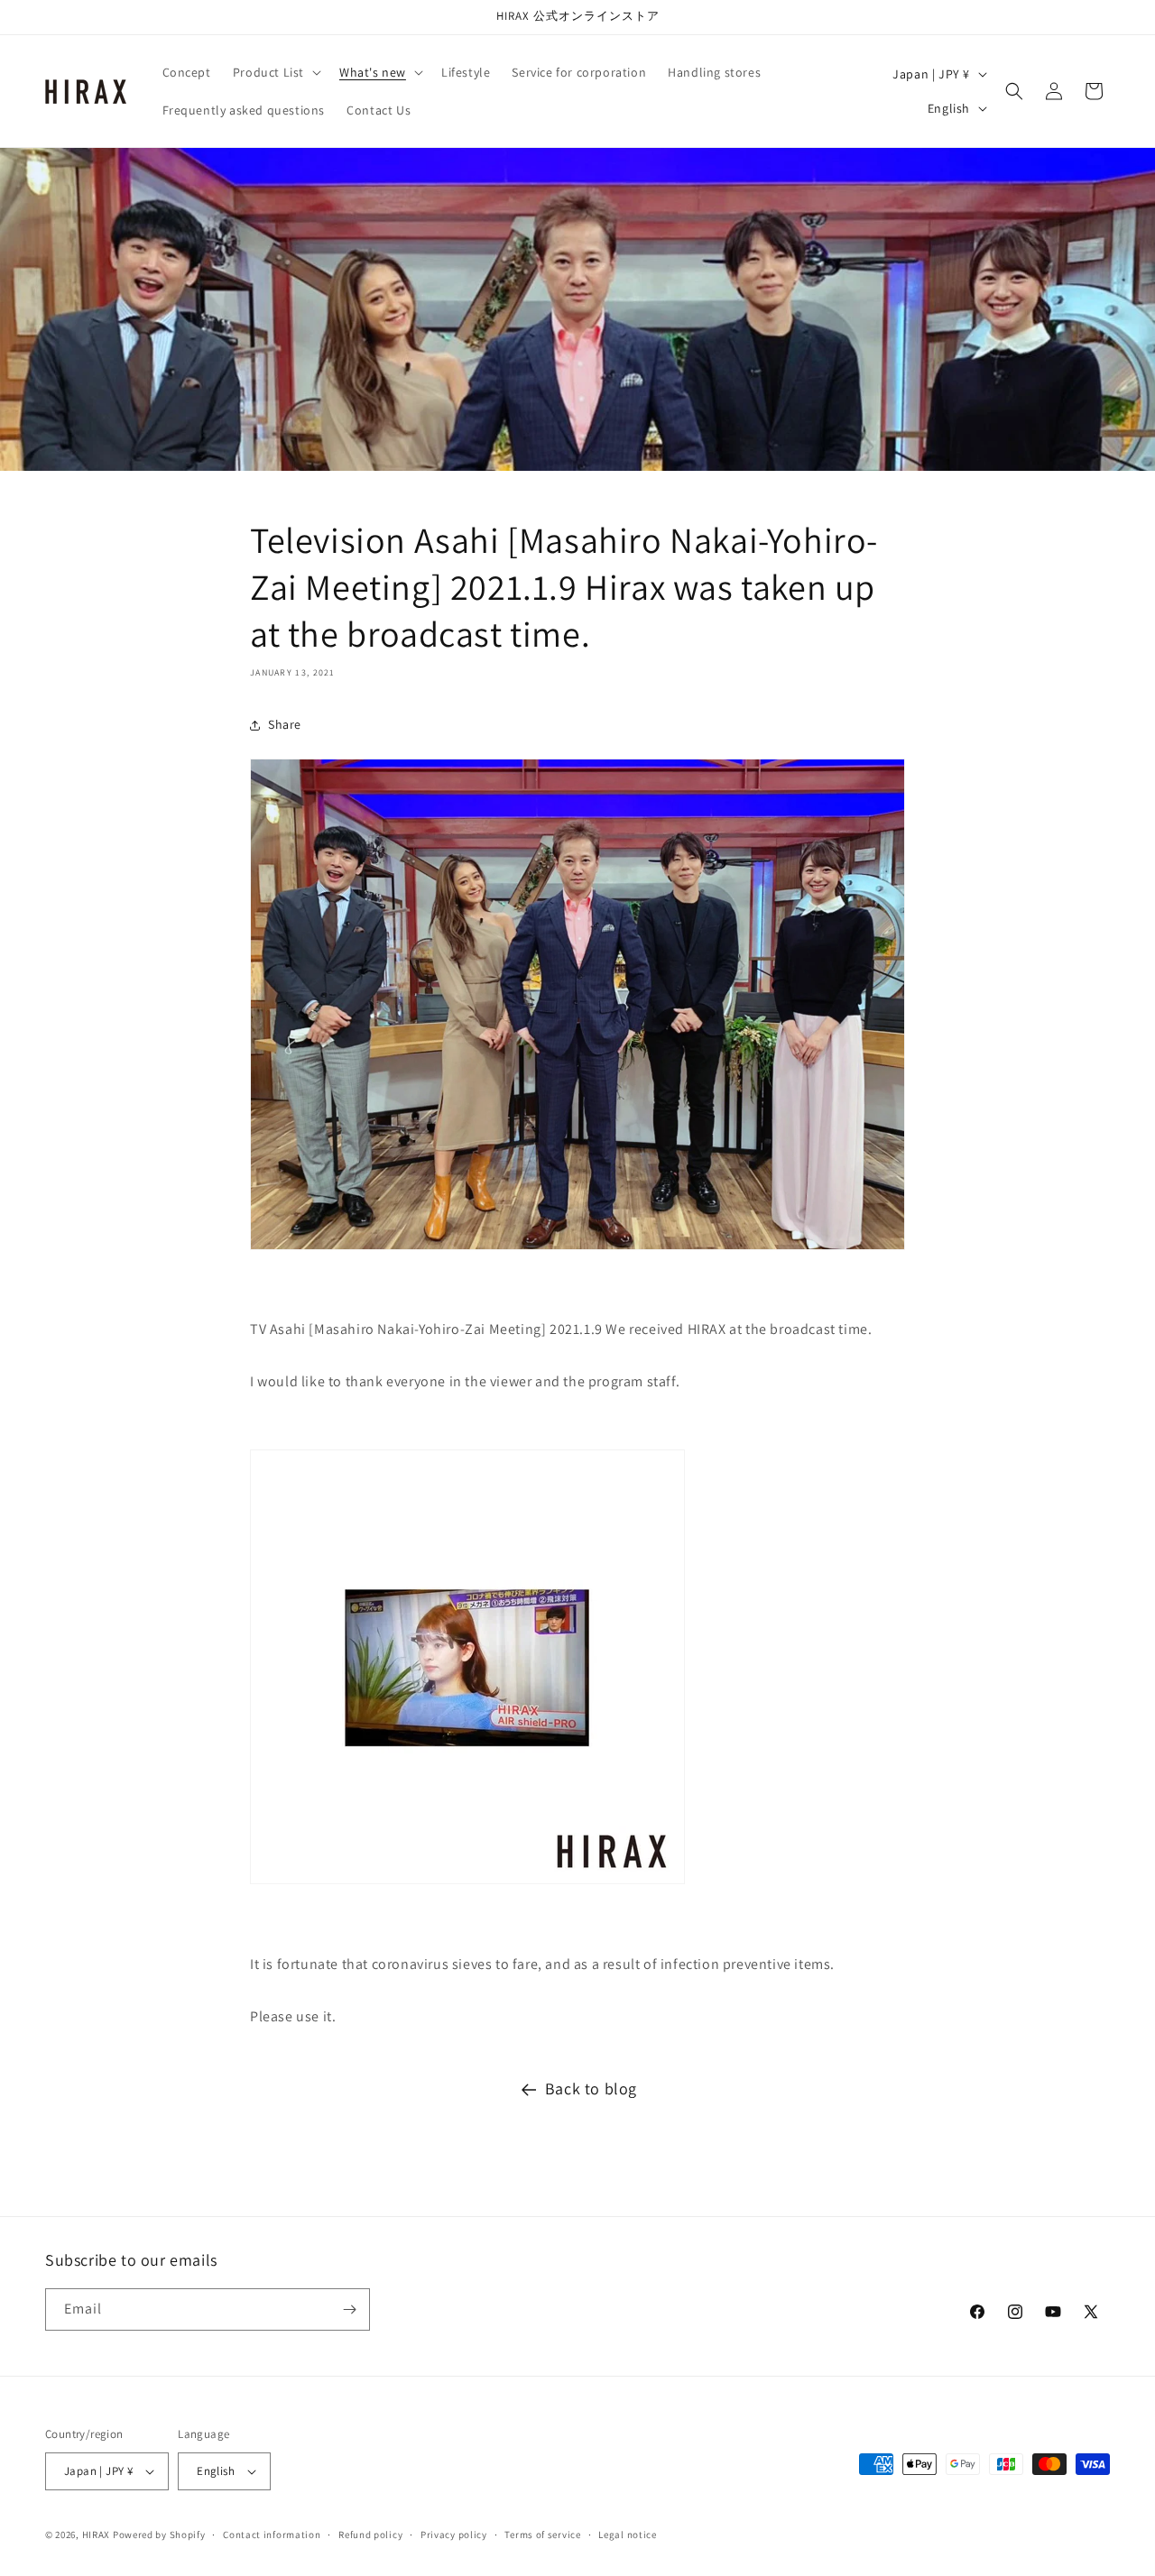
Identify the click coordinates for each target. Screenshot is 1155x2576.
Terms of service (542, 2535)
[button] (275, 72)
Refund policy (370, 2535)
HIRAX (97, 2535)
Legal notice (627, 2535)
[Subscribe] (349, 2309)
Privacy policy (454, 2535)
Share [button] (285, 724)
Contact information (272, 2535)
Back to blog (591, 2088)
